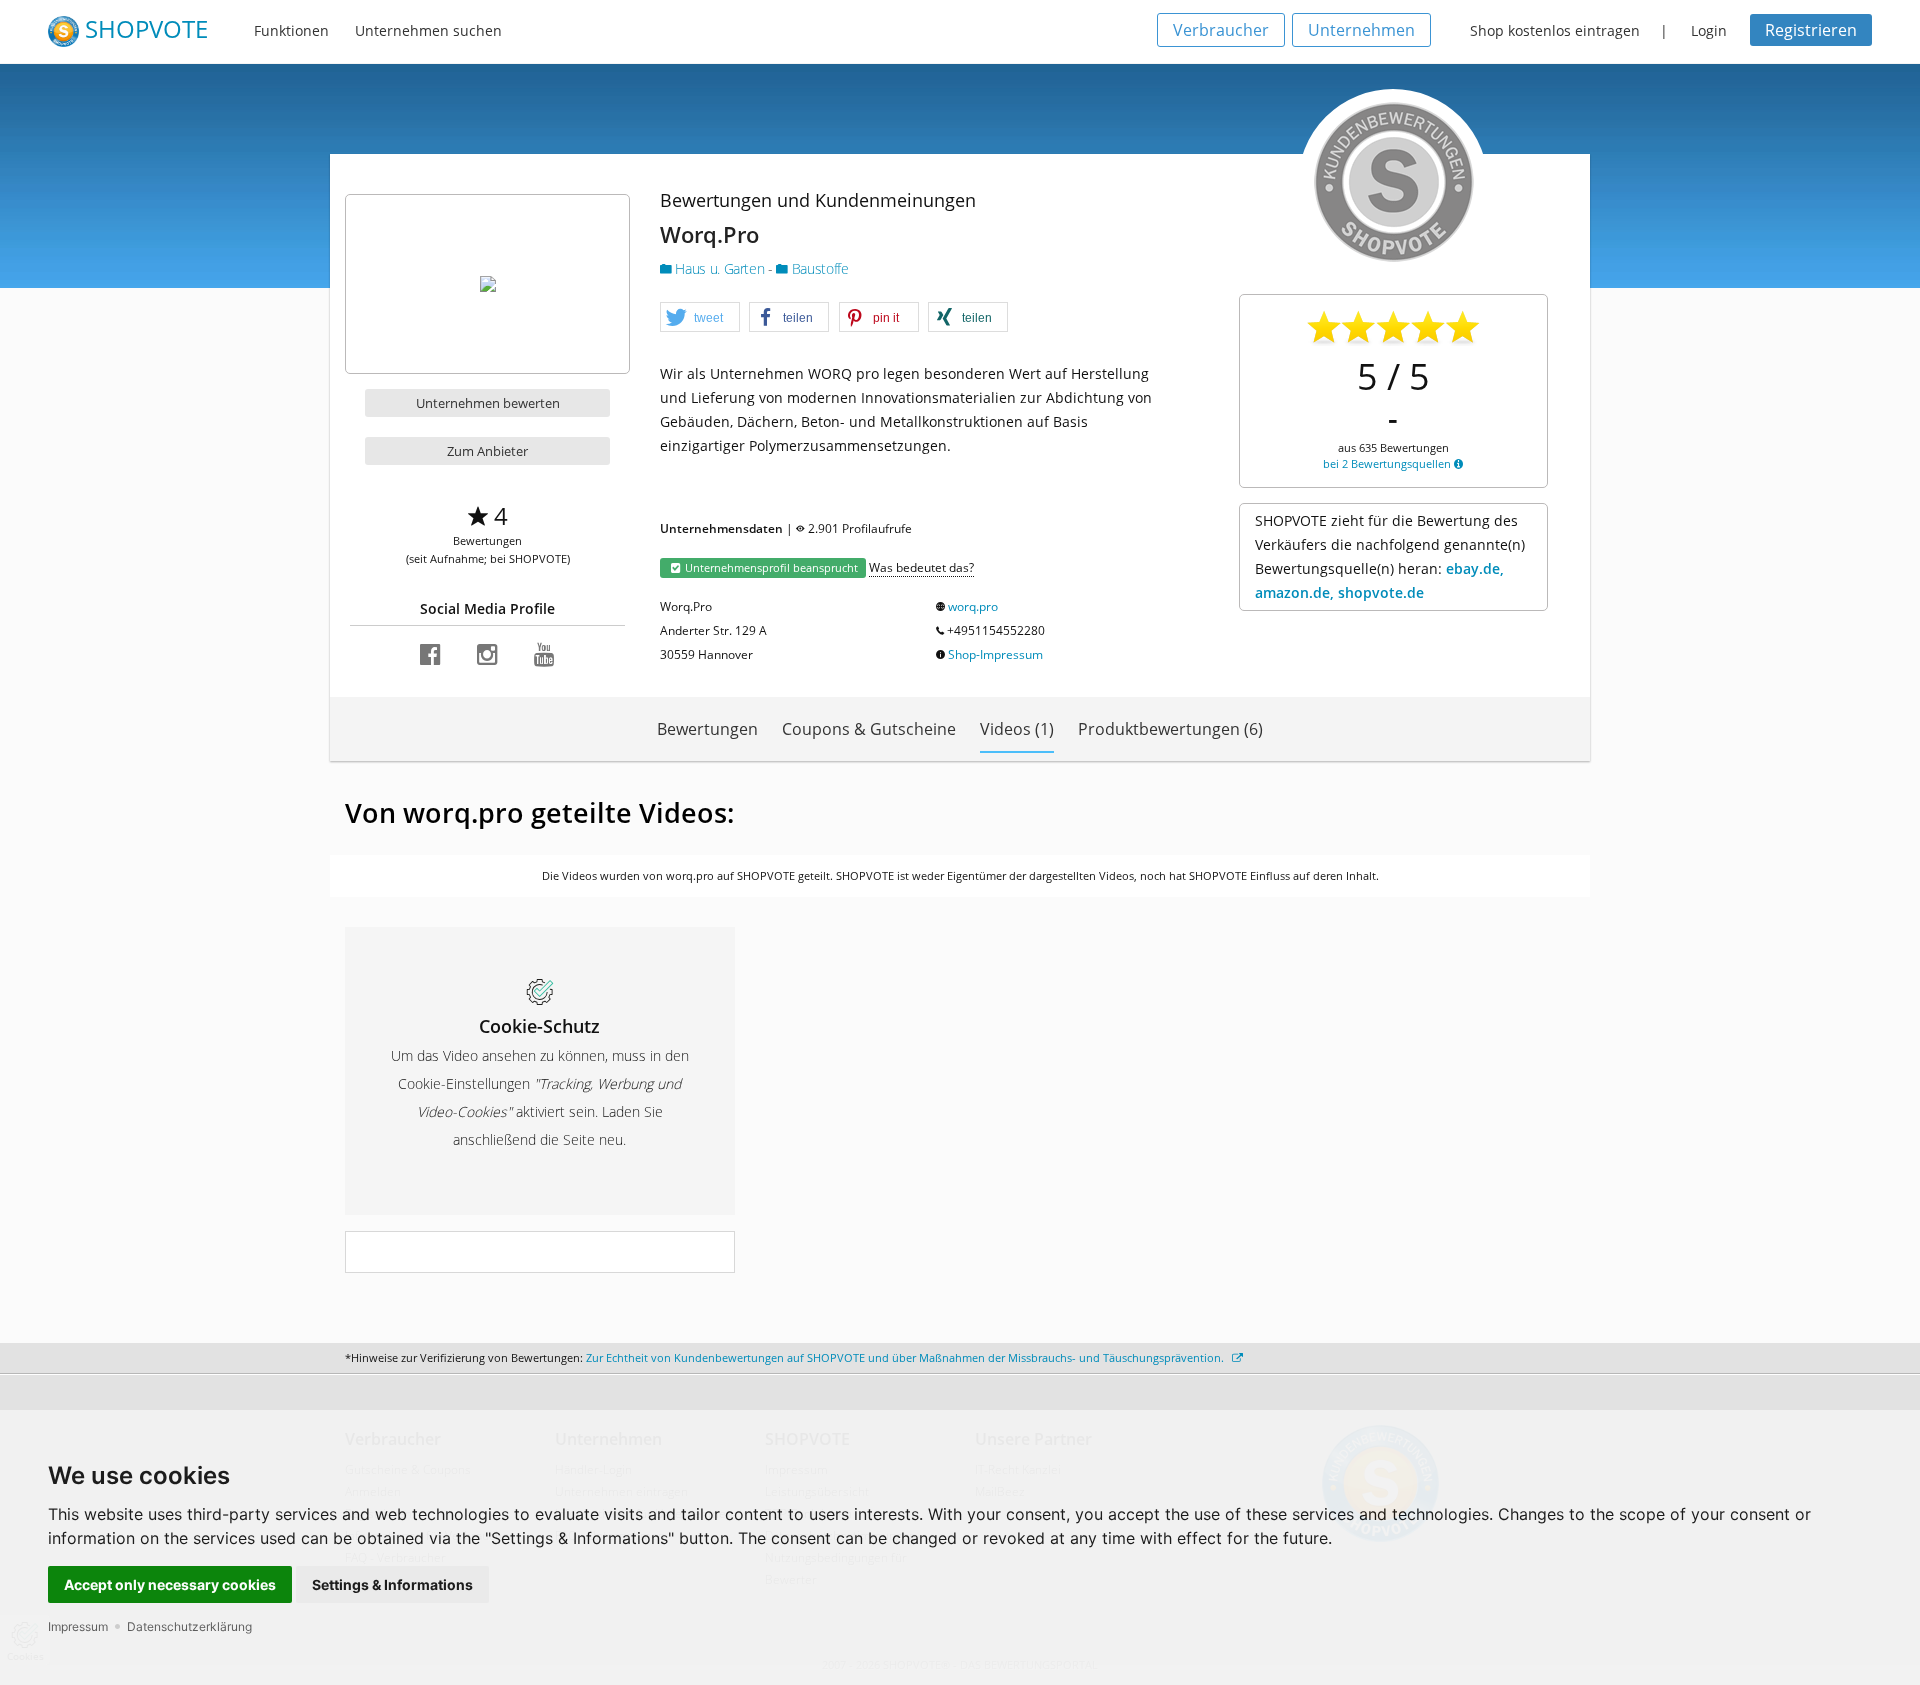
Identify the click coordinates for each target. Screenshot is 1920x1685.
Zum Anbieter (487, 451)
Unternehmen (1361, 30)
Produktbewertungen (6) (1170, 729)
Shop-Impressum (995, 654)
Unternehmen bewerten (488, 403)
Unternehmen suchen (428, 30)
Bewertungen (707, 729)
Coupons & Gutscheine (869, 729)
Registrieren (1811, 30)
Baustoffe (818, 268)
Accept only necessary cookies (170, 1584)
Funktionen (291, 30)
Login (1709, 30)
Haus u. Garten (720, 268)
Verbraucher (1221, 30)
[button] (700, 318)
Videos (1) (1017, 729)
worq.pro (973, 606)
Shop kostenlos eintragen (1555, 30)
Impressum (78, 1626)
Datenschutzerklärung (189, 1626)
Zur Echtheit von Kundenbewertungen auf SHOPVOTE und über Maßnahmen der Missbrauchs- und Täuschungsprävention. (906, 1357)
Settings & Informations (392, 1584)
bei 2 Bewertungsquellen (1388, 463)
